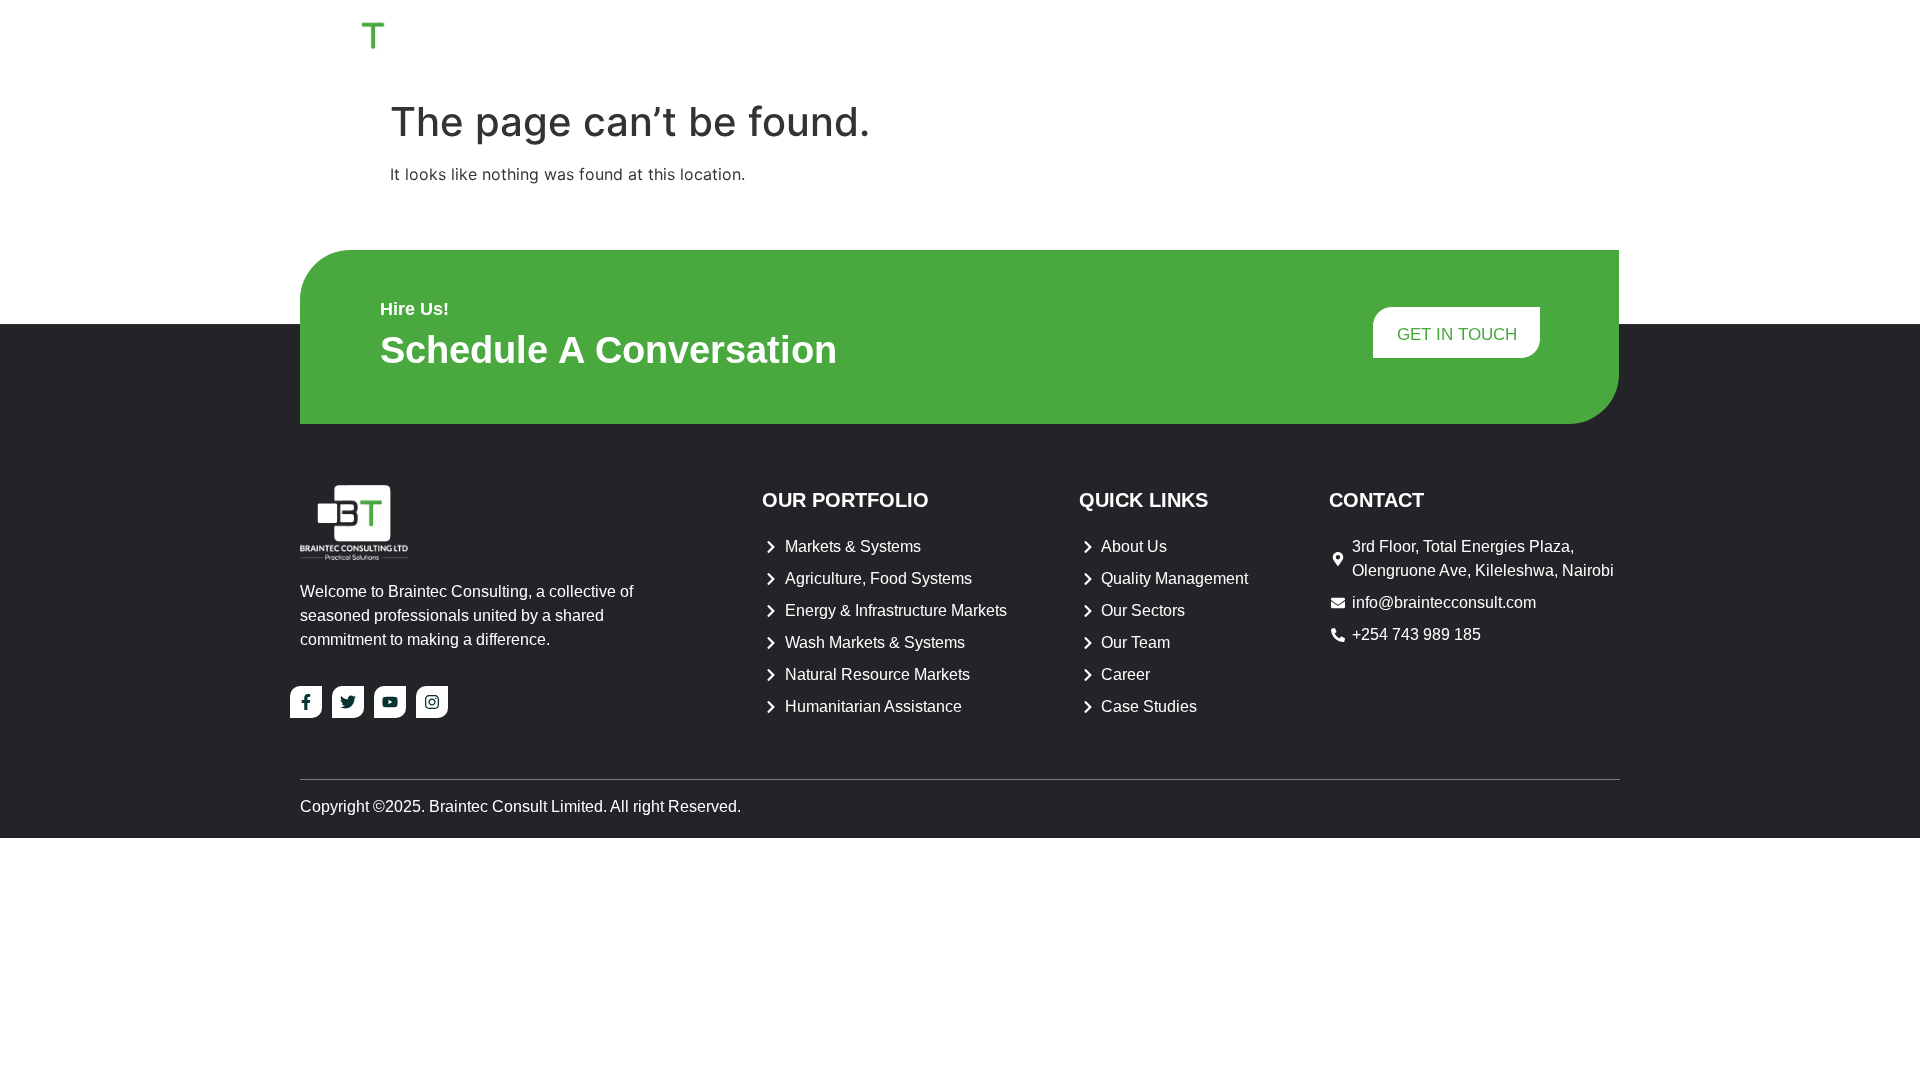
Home (933, 44)
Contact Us (1552, 44)
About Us (1029, 44)
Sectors (1405, 44)
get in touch (1457, 334)
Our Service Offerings (1231, 44)
